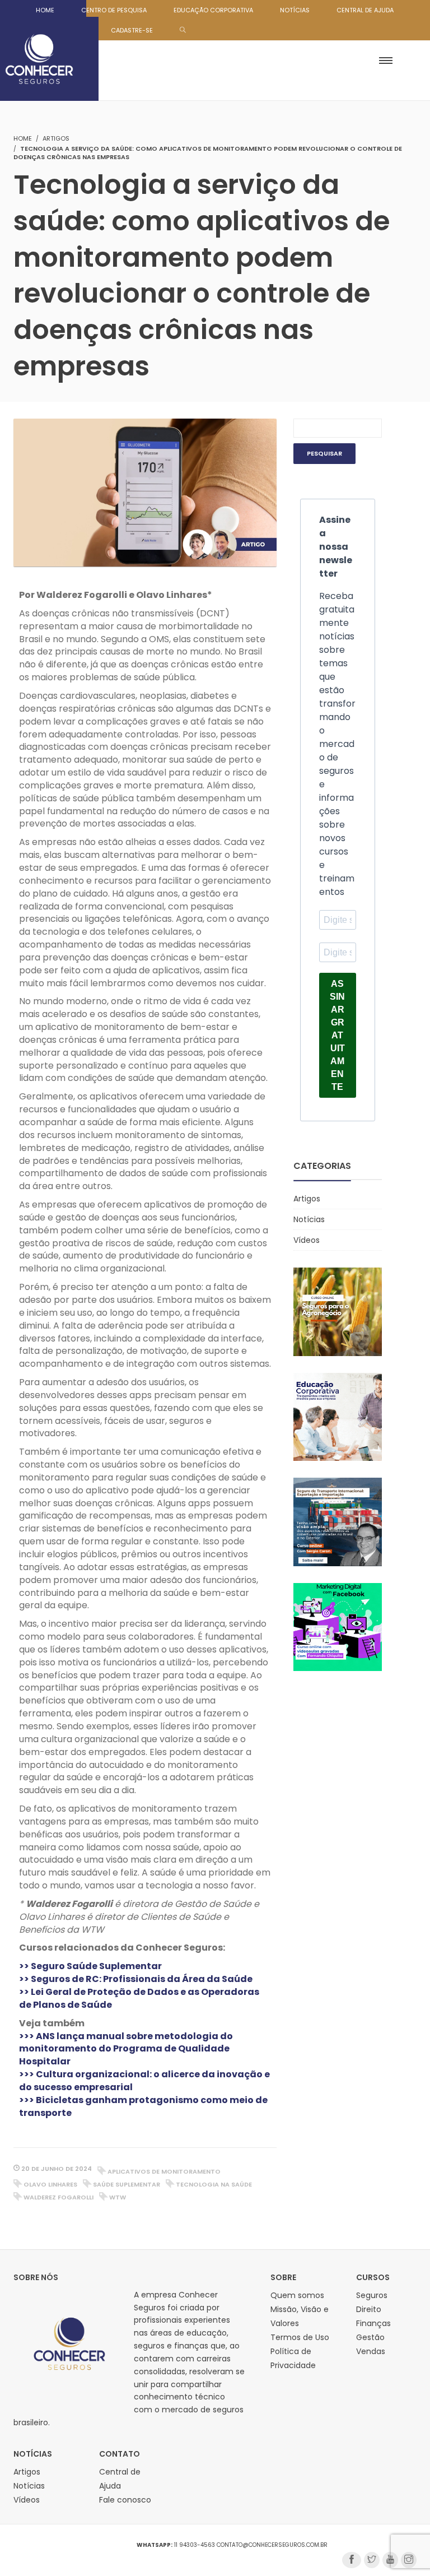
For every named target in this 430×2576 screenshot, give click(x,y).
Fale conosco (125, 2500)
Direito (369, 2309)
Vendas (371, 2351)
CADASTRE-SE (132, 30)
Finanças (373, 2323)
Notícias (309, 1219)
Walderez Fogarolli (59, 2197)
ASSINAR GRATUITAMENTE (337, 1035)
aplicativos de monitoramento (164, 2171)
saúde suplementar (127, 2184)
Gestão (370, 2337)
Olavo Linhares (50, 2184)
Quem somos (297, 2295)
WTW (118, 2197)
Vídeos (307, 1240)
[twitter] (372, 2560)
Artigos (56, 138)
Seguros (372, 2295)
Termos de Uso (300, 2337)
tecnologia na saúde (214, 2184)
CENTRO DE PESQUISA (114, 10)
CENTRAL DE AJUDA (365, 10)
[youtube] (390, 2560)
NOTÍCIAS (295, 10)
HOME (45, 10)
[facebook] (352, 2560)
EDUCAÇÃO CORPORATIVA (213, 10)
